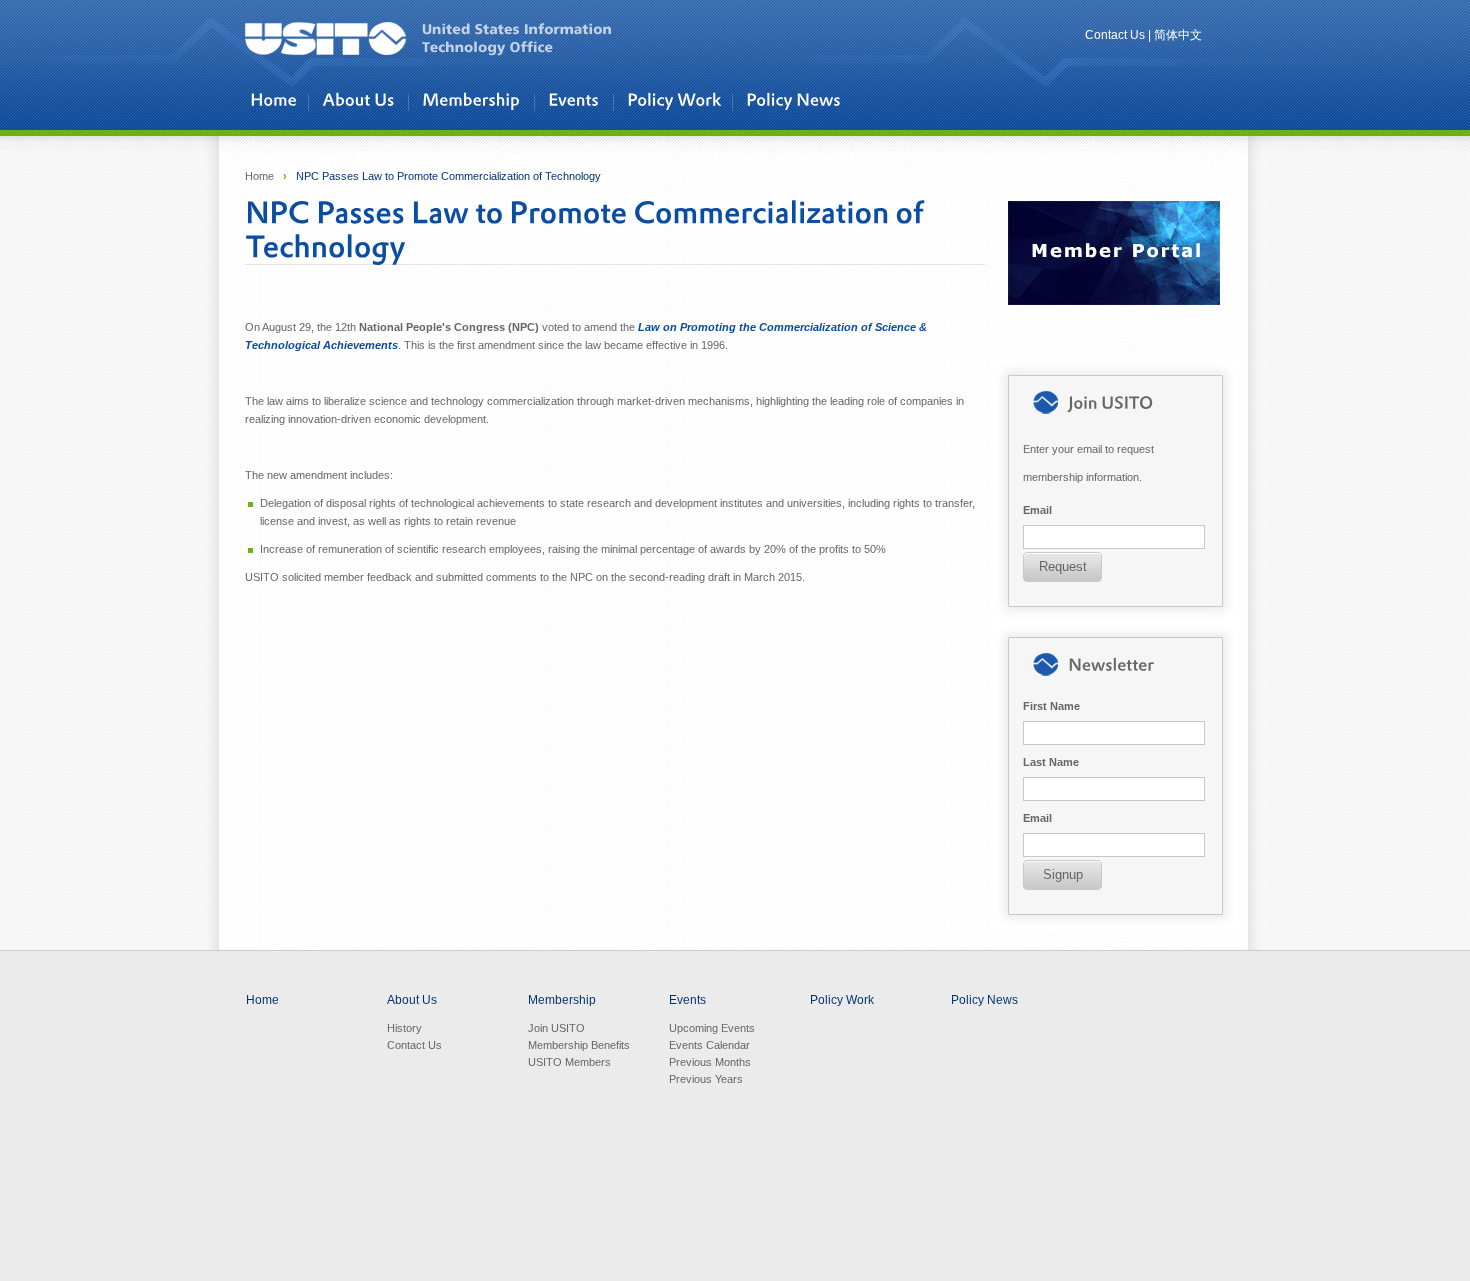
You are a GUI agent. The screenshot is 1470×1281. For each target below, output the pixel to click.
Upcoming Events (712, 1028)
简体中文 (1178, 35)
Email (1037, 510)
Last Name (1051, 762)
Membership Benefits (579, 1045)
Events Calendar (709, 1045)
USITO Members (569, 1062)
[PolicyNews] (796, 101)
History (404, 1028)
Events (687, 1000)
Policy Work (842, 1000)
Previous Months (710, 1062)
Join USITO (556, 1028)
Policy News (984, 1000)
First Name (1051, 706)
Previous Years (706, 1079)
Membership (562, 1000)
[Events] (578, 101)
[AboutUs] (362, 101)
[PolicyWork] (677, 101)
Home (259, 176)
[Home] (276, 101)
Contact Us (1115, 35)
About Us (412, 1000)
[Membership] (475, 101)
